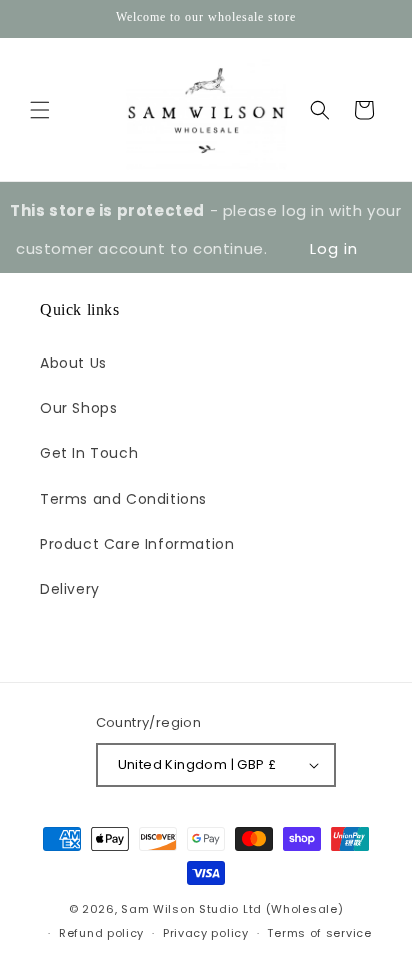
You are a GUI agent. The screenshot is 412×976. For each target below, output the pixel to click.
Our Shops (78, 408)
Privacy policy (206, 933)
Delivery (70, 589)
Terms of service (319, 933)
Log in (334, 248)
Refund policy (101, 933)
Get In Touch (89, 453)
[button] (40, 110)
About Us (73, 363)
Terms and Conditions (123, 499)
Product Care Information (137, 544)
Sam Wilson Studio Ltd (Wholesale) (232, 909)
